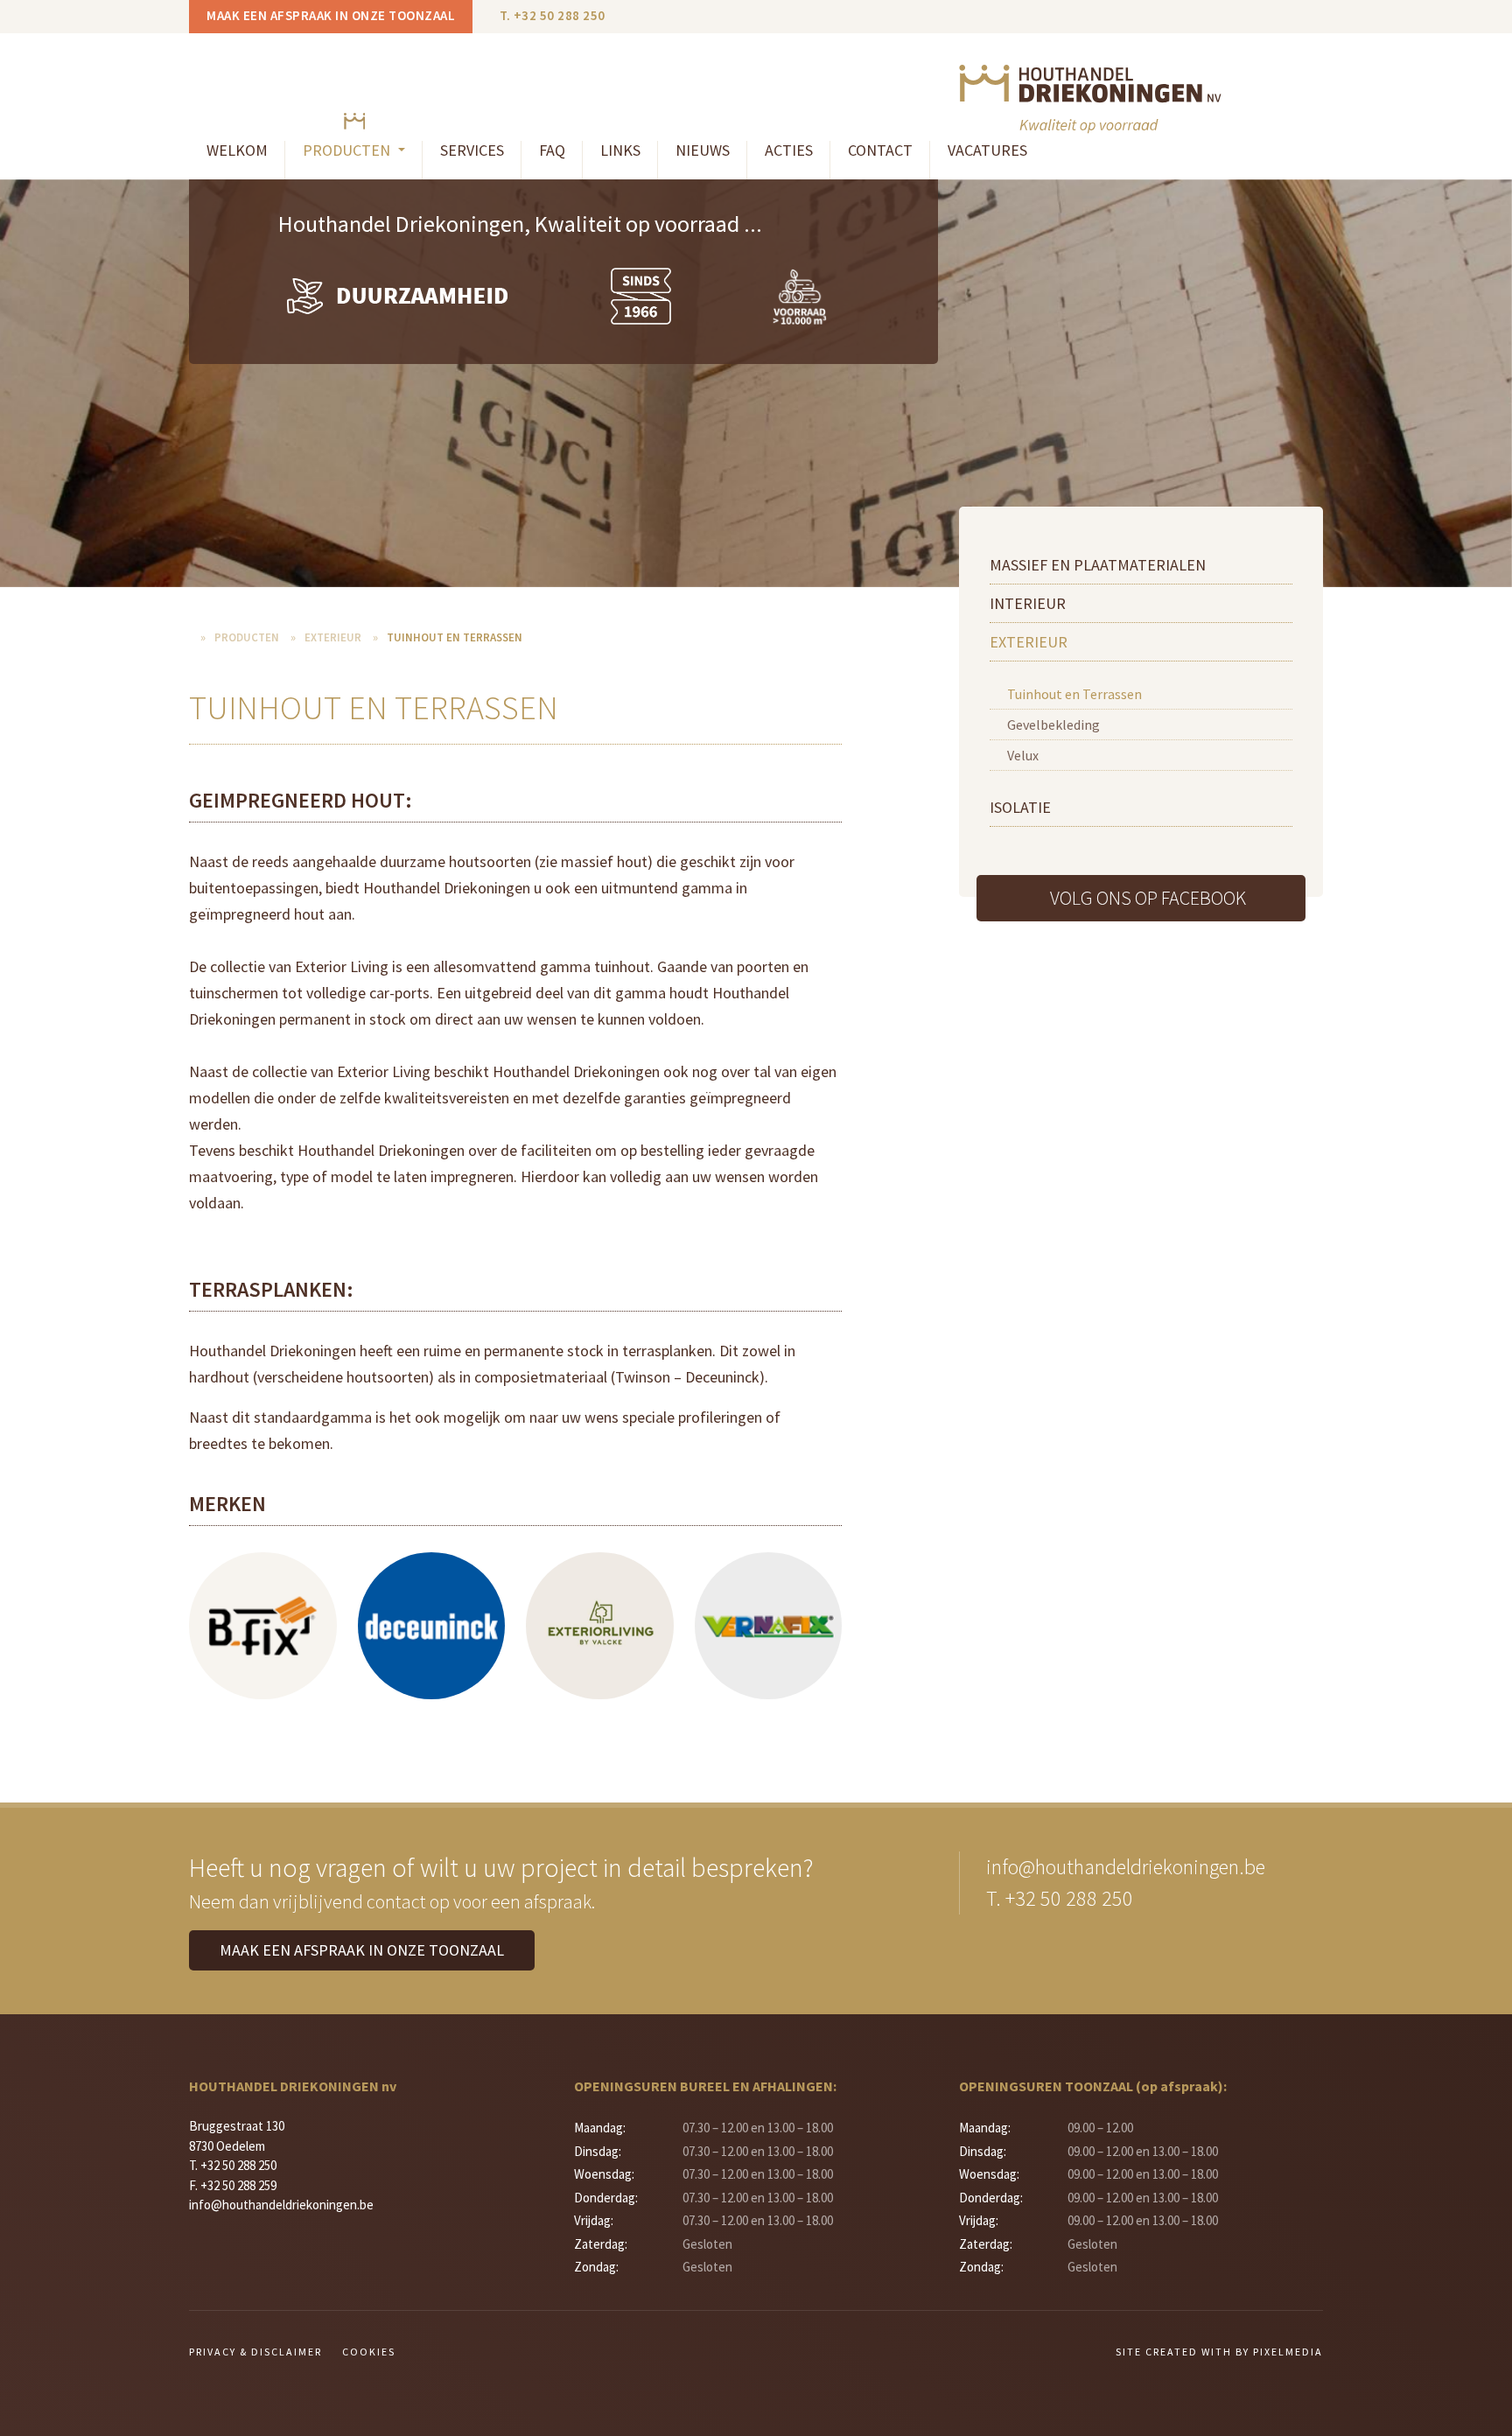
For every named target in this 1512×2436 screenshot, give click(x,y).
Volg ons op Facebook (1148, 898)
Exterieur (1029, 642)
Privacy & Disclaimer (255, 2352)
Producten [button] (348, 150)
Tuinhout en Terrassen (1074, 694)
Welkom (237, 150)
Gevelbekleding (1053, 724)
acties (789, 150)
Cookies (369, 2352)
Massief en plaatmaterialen (1098, 565)
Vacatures (987, 150)
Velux (1023, 755)
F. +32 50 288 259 (233, 2185)
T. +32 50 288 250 (553, 15)
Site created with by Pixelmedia (1219, 2352)
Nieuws (703, 150)
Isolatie (1020, 807)
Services (472, 150)
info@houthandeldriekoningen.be (1126, 1867)
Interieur (1028, 603)
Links (620, 150)
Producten (247, 637)
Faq (552, 150)
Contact (880, 150)
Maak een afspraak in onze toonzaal (331, 15)
